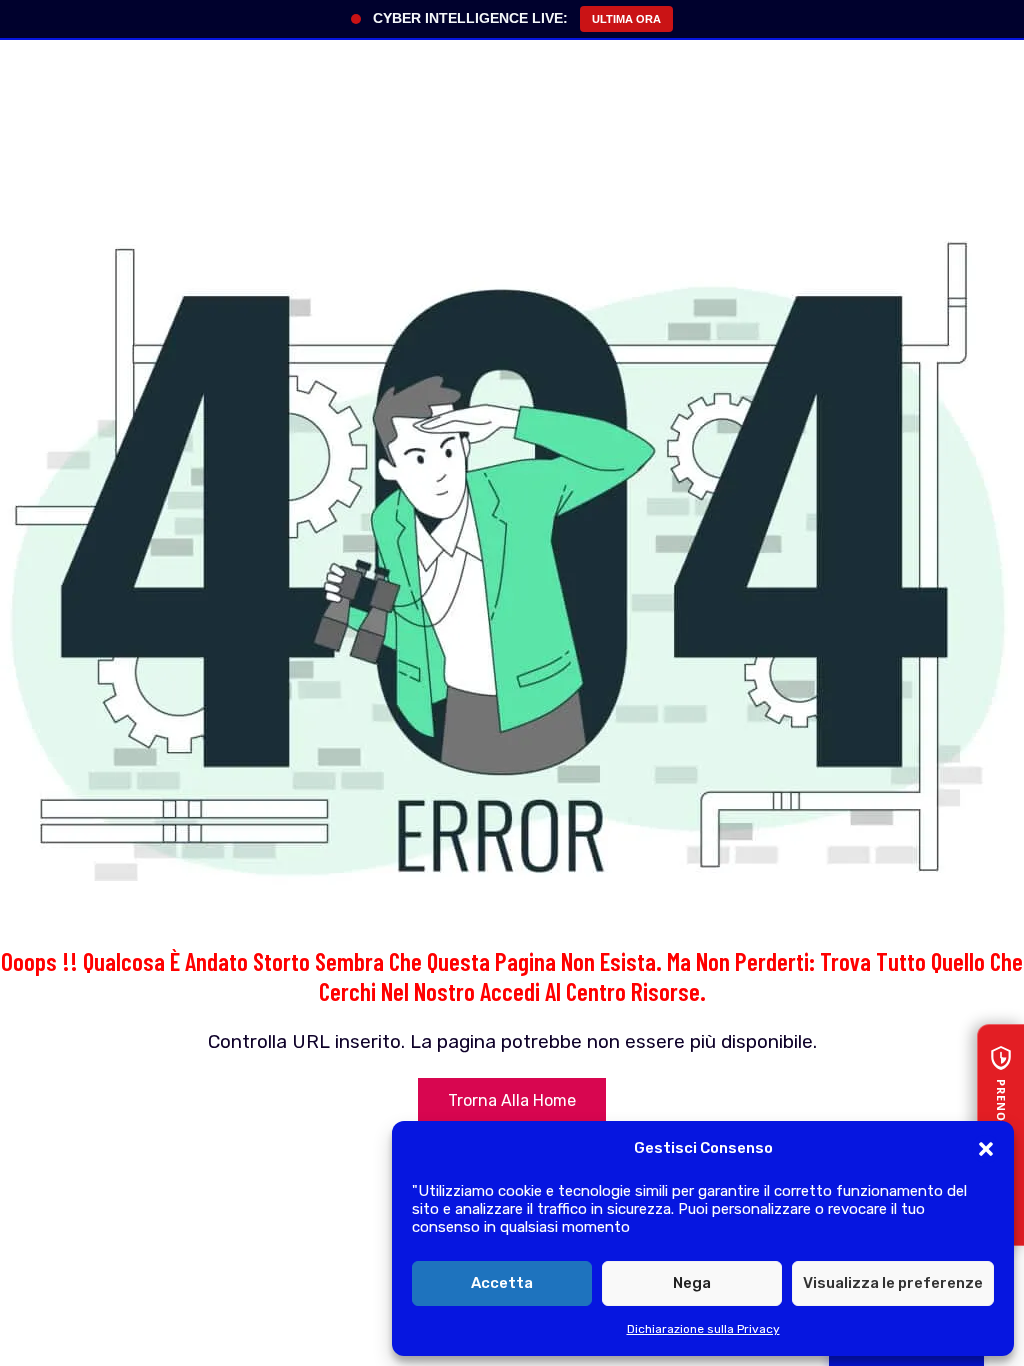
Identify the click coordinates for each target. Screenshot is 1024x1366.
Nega (692, 1283)
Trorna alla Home (512, 1100)
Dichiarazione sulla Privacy (703, 1329)
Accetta (502, 1283)
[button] (986, 1149)
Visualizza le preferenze (893, 1283)
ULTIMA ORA (626, 19)
